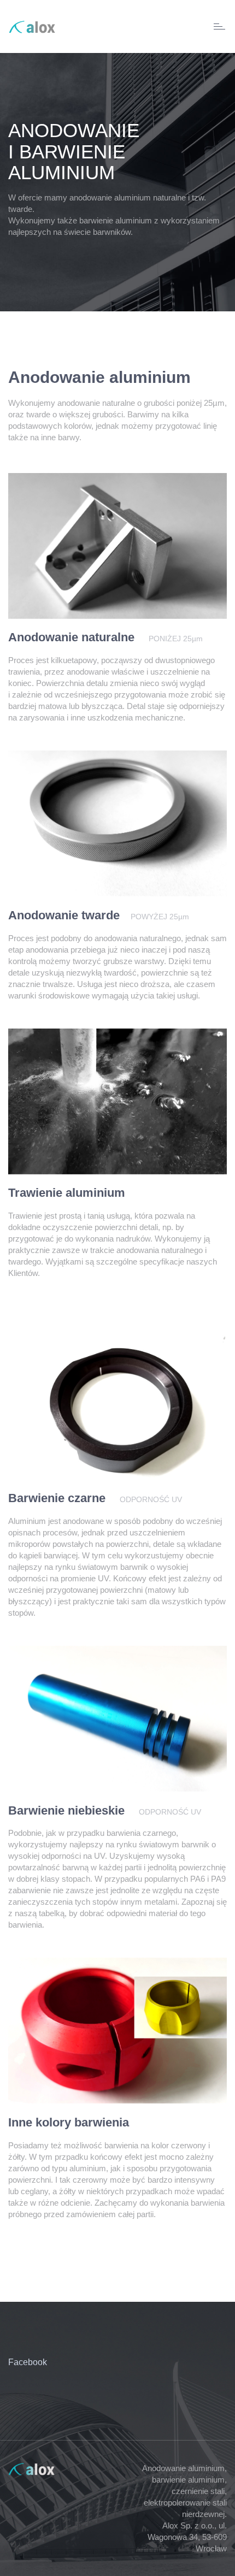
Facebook (28, 2362)
